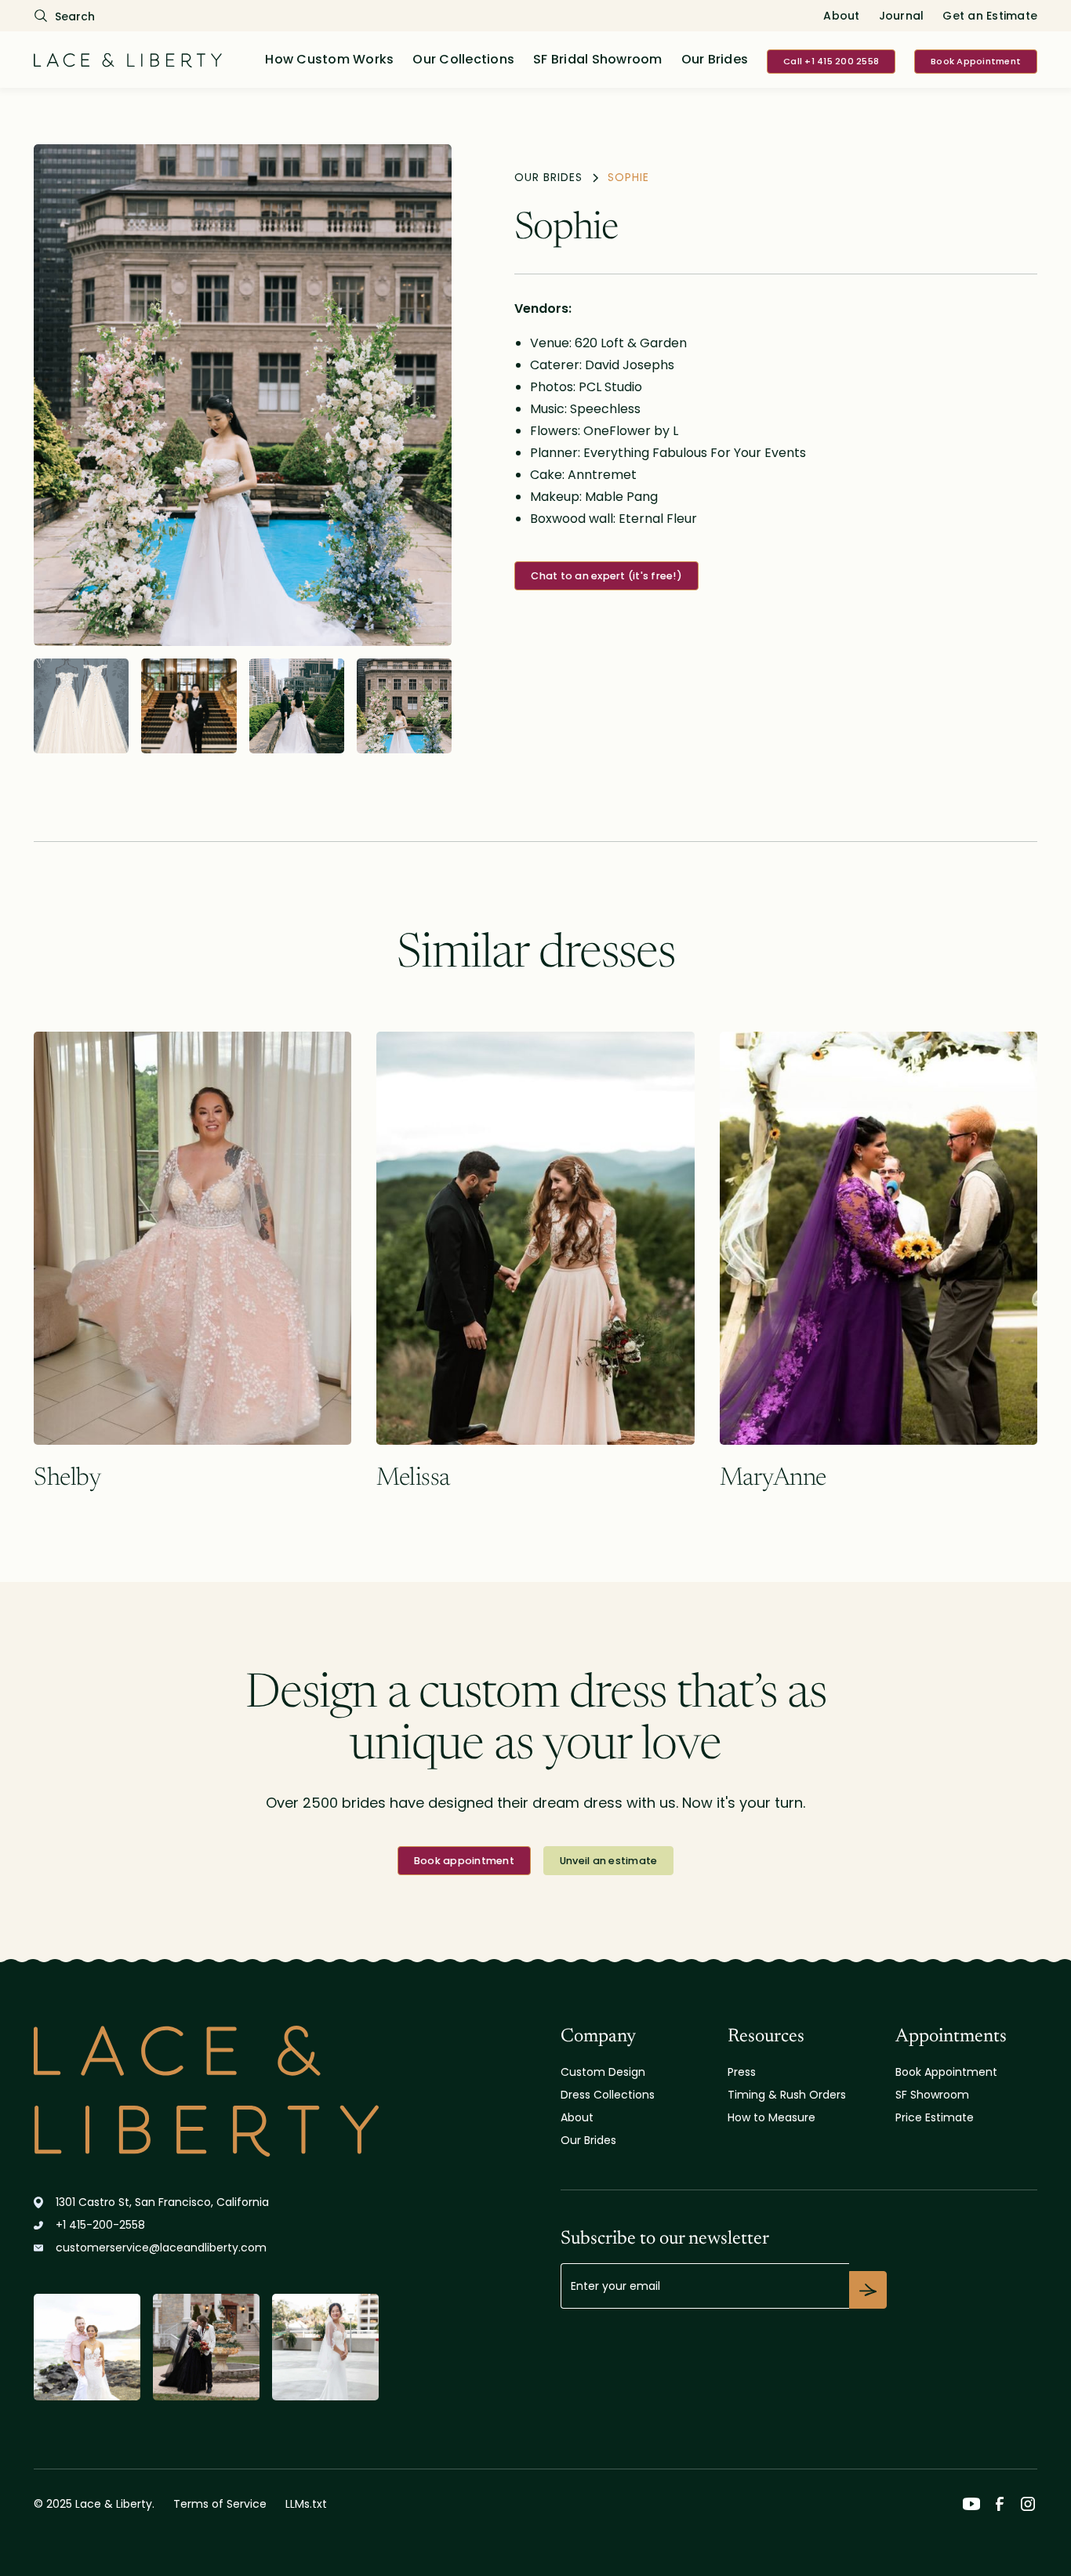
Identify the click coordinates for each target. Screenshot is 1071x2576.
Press (742, 2072)
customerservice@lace (161, 2248)
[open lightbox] (243, 395)
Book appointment (464, 1861)
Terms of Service (220, 2504)
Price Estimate (935, 2117)
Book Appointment (976, 61)
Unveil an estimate (609, 1861)
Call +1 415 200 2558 (831, 61)
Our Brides (715, 59)
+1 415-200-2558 (100, 2225)
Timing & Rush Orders (787, 2095)
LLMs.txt (306, 2504)
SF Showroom (932, 2095)
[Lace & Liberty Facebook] (1000, 2504)
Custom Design (603, 2072)
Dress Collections (608, 2095)
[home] (128, 60)
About (841, 16)
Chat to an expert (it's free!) (606, 576)
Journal (902, 16)
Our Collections (463, 59)
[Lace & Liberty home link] (206, 2091)
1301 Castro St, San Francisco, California (162, 2202)
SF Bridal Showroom (598, 59)
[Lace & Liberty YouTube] (971, 2504)
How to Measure (771, 2117)
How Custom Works (329, 59)
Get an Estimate (990, 16)
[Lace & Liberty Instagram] (1028, 2504)
